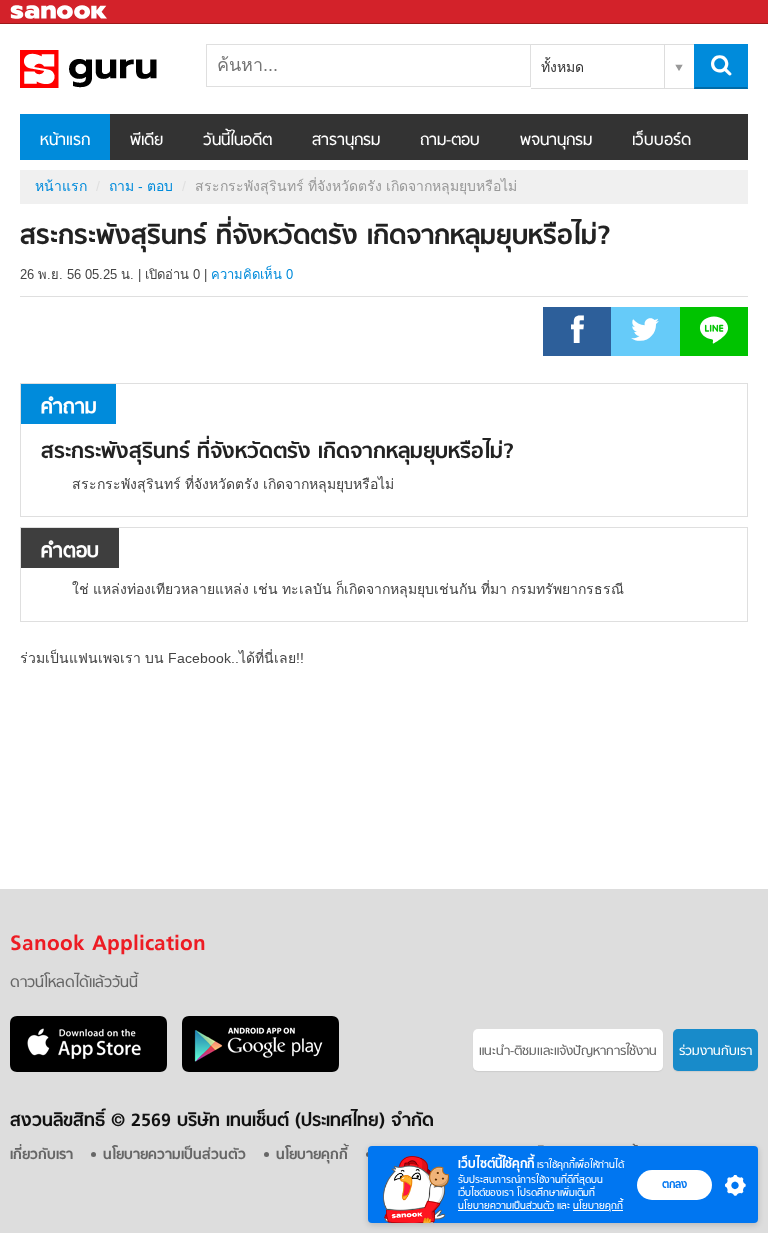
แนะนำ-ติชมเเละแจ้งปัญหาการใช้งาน (568, 1051)
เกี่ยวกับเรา (41, 1155)
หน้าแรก (65, 141)
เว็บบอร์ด (661, 141)
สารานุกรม (346, 141)
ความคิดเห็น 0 (252, 274)
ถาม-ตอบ (450, 141)
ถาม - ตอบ (141, 186)
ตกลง (674, 1184)
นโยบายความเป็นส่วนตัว (506, 1205)
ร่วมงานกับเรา (715, 1051)
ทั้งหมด (562, 67)
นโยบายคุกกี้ (598, 1205)
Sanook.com (60, 12)
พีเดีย (146, 141)
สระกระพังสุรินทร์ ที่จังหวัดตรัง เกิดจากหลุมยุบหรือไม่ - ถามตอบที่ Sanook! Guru (125, 69)
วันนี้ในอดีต (237, 141)
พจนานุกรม (556, 141)
